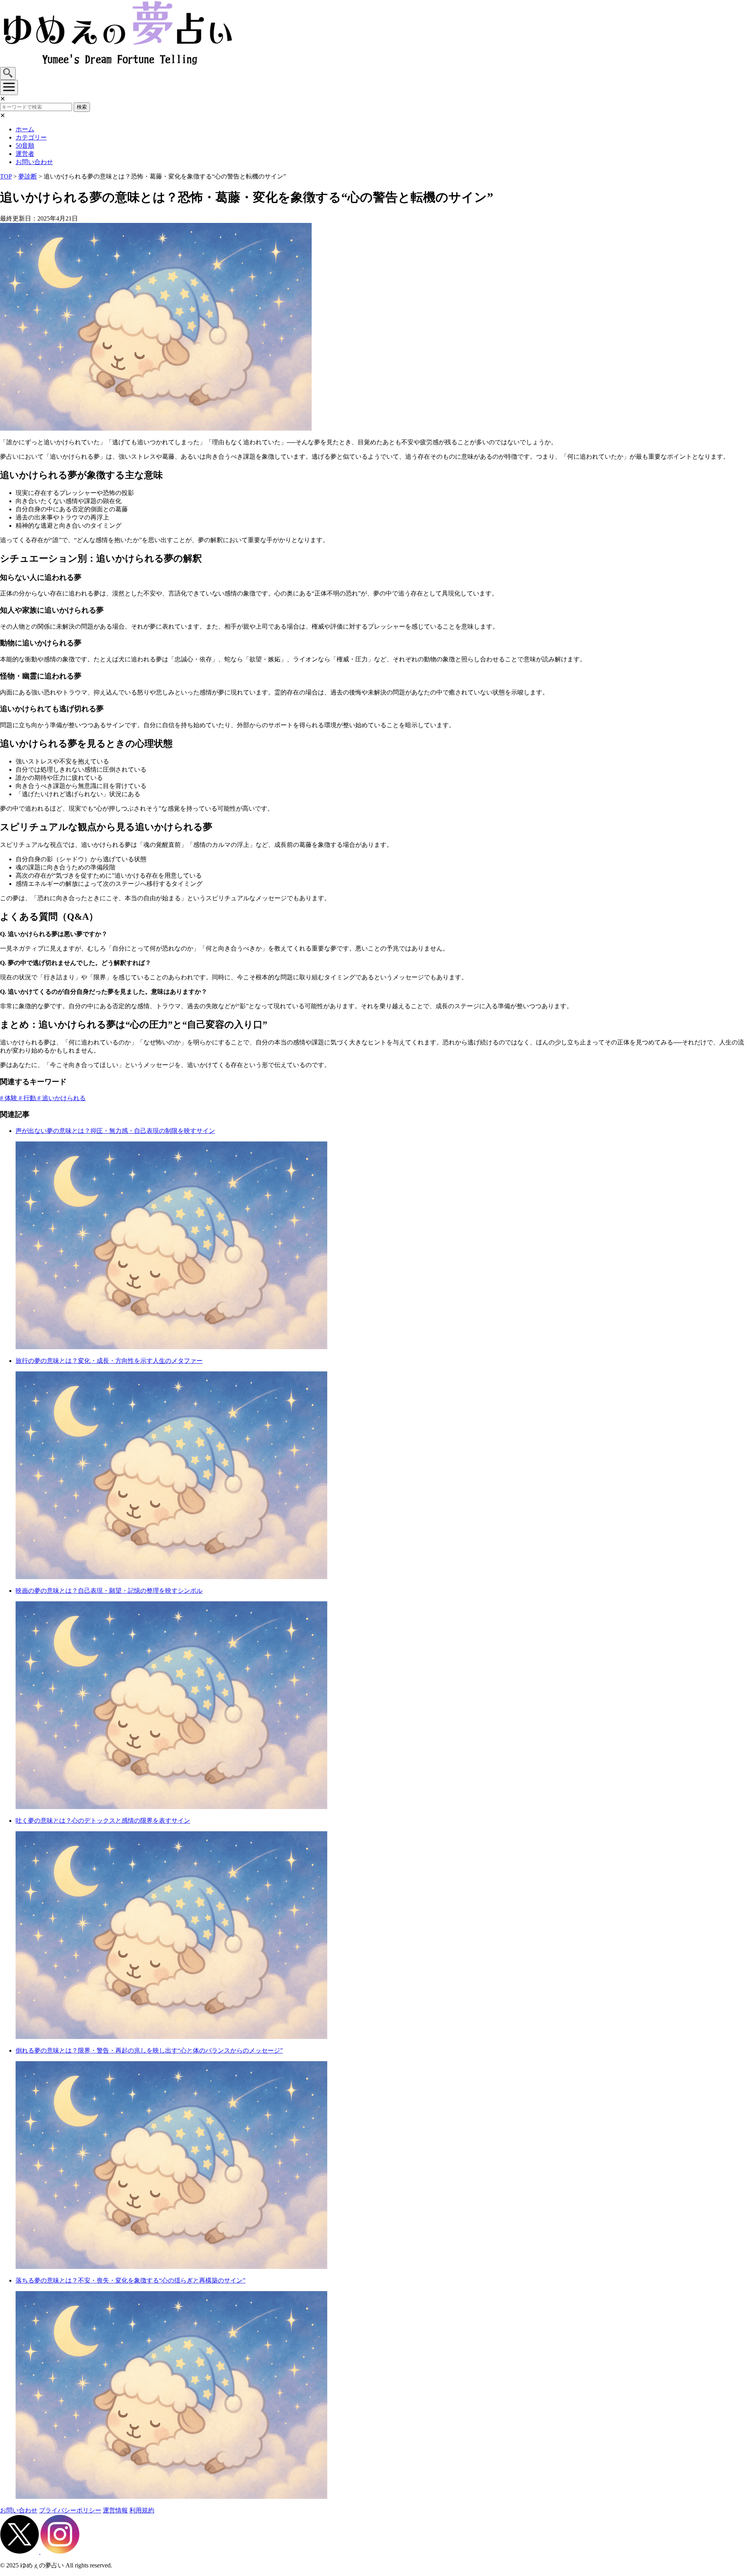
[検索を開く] (8, 73)
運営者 (25, 154)
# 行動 (28, 1098)
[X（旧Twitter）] (20, 2552)
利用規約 (142, 2510)
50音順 (25, 146)
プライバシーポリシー (70, 2510)
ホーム (25, 129)
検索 (82, 107)
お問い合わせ (34, 162)
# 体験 (9, 1098)
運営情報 (115, 2510)
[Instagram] (60, 2552)
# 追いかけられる (62, 1098)
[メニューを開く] (9, 87)
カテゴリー (31, 137)
